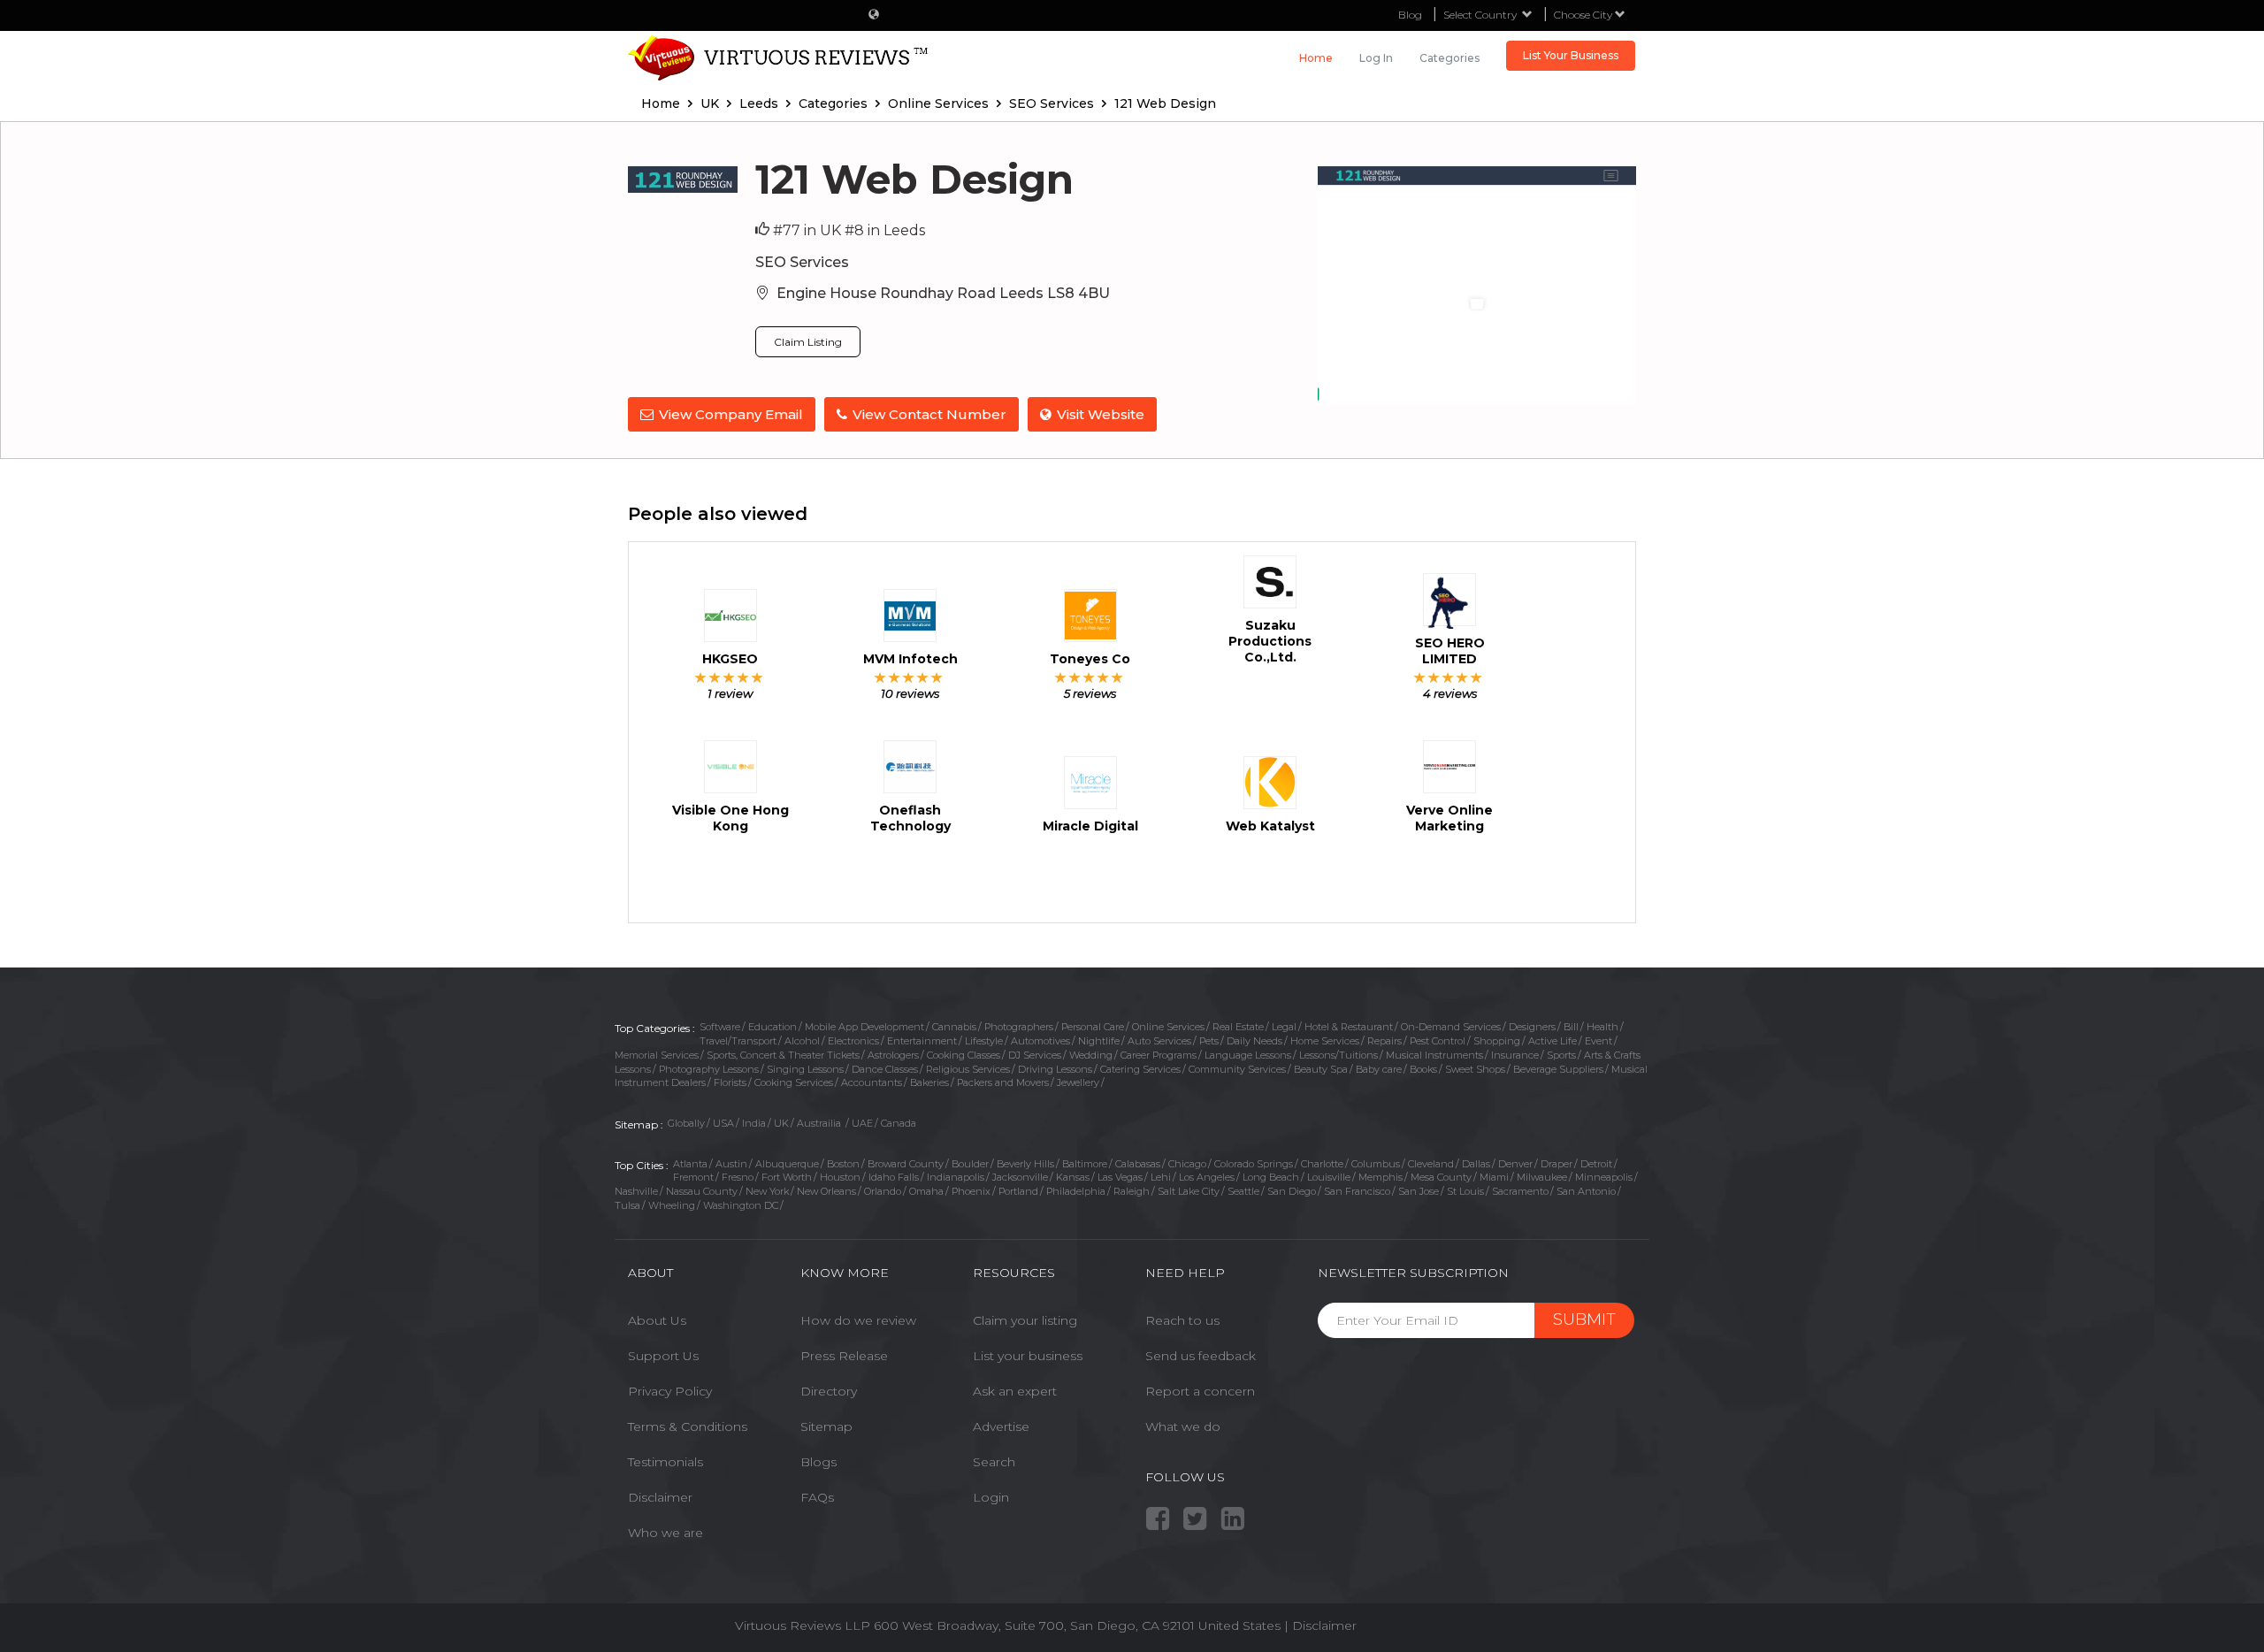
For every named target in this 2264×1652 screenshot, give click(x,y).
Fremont (693, 1177)
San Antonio (1586, 1191)
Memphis (1381, 1177)
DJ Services (1035, 1055)
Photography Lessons (709, 1069)
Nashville (636, 1191)
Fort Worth (787, 1177)
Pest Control (1438, 1041)
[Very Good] (743, 677)
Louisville (1329, 1177)
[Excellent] (757, 677)
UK (781, 1123)
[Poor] (701, 677)
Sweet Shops (1475, 1069)
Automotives (1040, 1041)
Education (773, 1027)
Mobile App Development (864, 1027)
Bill (1571, 1027)
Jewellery (1078, 1082)
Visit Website (1101, 414)
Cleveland (1431, 1164)
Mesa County (1441, 1177)
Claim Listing (808, 342)
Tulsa (627, 1205)
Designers (1532, 1027)
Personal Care (1093, 1027)
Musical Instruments (1434, 1055)
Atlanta (690, 1164)
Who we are (665, 1533)
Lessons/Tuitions (1339, 1055)
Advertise (1001, 1426)
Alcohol (802, 1041)
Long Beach (1271, 1177)
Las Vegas (1120, 1177)
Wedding (1091, 1055)
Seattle (1243, 1191)
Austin (731, 1164)
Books (1423, 1069)
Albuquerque (787, 1164)
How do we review (858, 1320)
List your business (1028, 1356)
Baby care (1379, 1069)
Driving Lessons (1055, 1069)
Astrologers (893, 1055)
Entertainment (922, 1041)
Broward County (906, 1164)
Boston (843, 1164)
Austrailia (820, 1123)
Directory (829, 1391)
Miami (1494, 1177)
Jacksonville (1020, 1177)
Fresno (738, 1177)
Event (1599, 1041)
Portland (1018, 1191)
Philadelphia (1076, 1191)
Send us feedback (1201, 1356)
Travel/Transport (738, 1041)
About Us (657, 1320)
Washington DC (741, 1205)
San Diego (1292, 1191)
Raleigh (1132, 1191)
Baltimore (1085, 1164)
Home (1316, 58)
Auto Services (1159, 1041)
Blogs (818, 1462)
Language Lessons (1248, 1055)
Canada (899, 1123)
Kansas (1073, 1177)
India (754, 1123)
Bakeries (929, 1082)
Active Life (1553, 1041)
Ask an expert (1015, 1391)
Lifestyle (984, 1041)
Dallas (1476, 1164)
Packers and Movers (1003, 1082)
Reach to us (1182, 1320)
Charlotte (1322, 1164)
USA (723, 1123)
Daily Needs (1254, 1041)
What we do (1183, 1426)
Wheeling (672, 1205)
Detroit (1596, 1164)
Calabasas (1138, 1164)
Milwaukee (1542, 1177)
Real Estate (1238, 1027)
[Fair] (715, 677)
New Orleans (826, 1191)
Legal (1284, 1027)
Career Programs (1159, 1055)
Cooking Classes (964, 1055)
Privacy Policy (670, 1391)
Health (1602, 1027)
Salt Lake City (1189, 1191)
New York (767, 1191)
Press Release (844, 1356)
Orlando (883, 1191)
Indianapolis (956, 1177)
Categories (1449, 58)
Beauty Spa (1321, 1069)
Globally (686, 1123)
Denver (1515, 1164)
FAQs (817, 1497)
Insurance (1515, 1055)
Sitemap (826, 1426)
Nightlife (1099, 1041)
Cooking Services (794, 1082)
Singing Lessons (805, 1069)
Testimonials (665, 1462)
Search (994, 1462)
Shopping (1497, 1041)
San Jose (1419, 1191)
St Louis (1465, 1191)
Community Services (1237, 1069)
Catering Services (1140, 1069)
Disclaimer (660, 1497)
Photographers (1019, 1027)
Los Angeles (1207, 1177)
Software (720, 1027)
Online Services (1168, 1027)
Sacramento (1520, 1191)
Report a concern (1200, 1391)
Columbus (1376, 1164)
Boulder (970, 1164)
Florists (730, 1082)
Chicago (1187, 1164)
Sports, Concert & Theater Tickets (783, 1055)
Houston (840, 1177)
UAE (862, 1123)
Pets (1209, 1041)
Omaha (926, 1191)
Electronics (853, 1041)
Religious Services (968, 1069)
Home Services (1325, 1041)
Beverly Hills (1025, 1164)
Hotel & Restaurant (1349, 1027)
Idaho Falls (894, 1177)
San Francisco (1357, 1191)
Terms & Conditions (688, 1426)
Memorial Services (657, 1055)
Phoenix (971, 1191)
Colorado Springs (1254, 1164)
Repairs (1384, 1041)
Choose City (1584, 15)
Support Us (663, 1356)
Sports (1561, 1055)
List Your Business (1571, 55)
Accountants (872, 1082)
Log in (1376, 58)
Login (991, 1497)
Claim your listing (1025, 1320)
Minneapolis (1604, 1177)
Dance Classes (885, 1069)
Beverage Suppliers (1558, 1069)
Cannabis (954, 1027)
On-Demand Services (1451, 1027)
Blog (1410, 15)
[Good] (729, 677)
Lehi (1161, 1177)
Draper (1556, 1164)
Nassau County (702, 1191)
